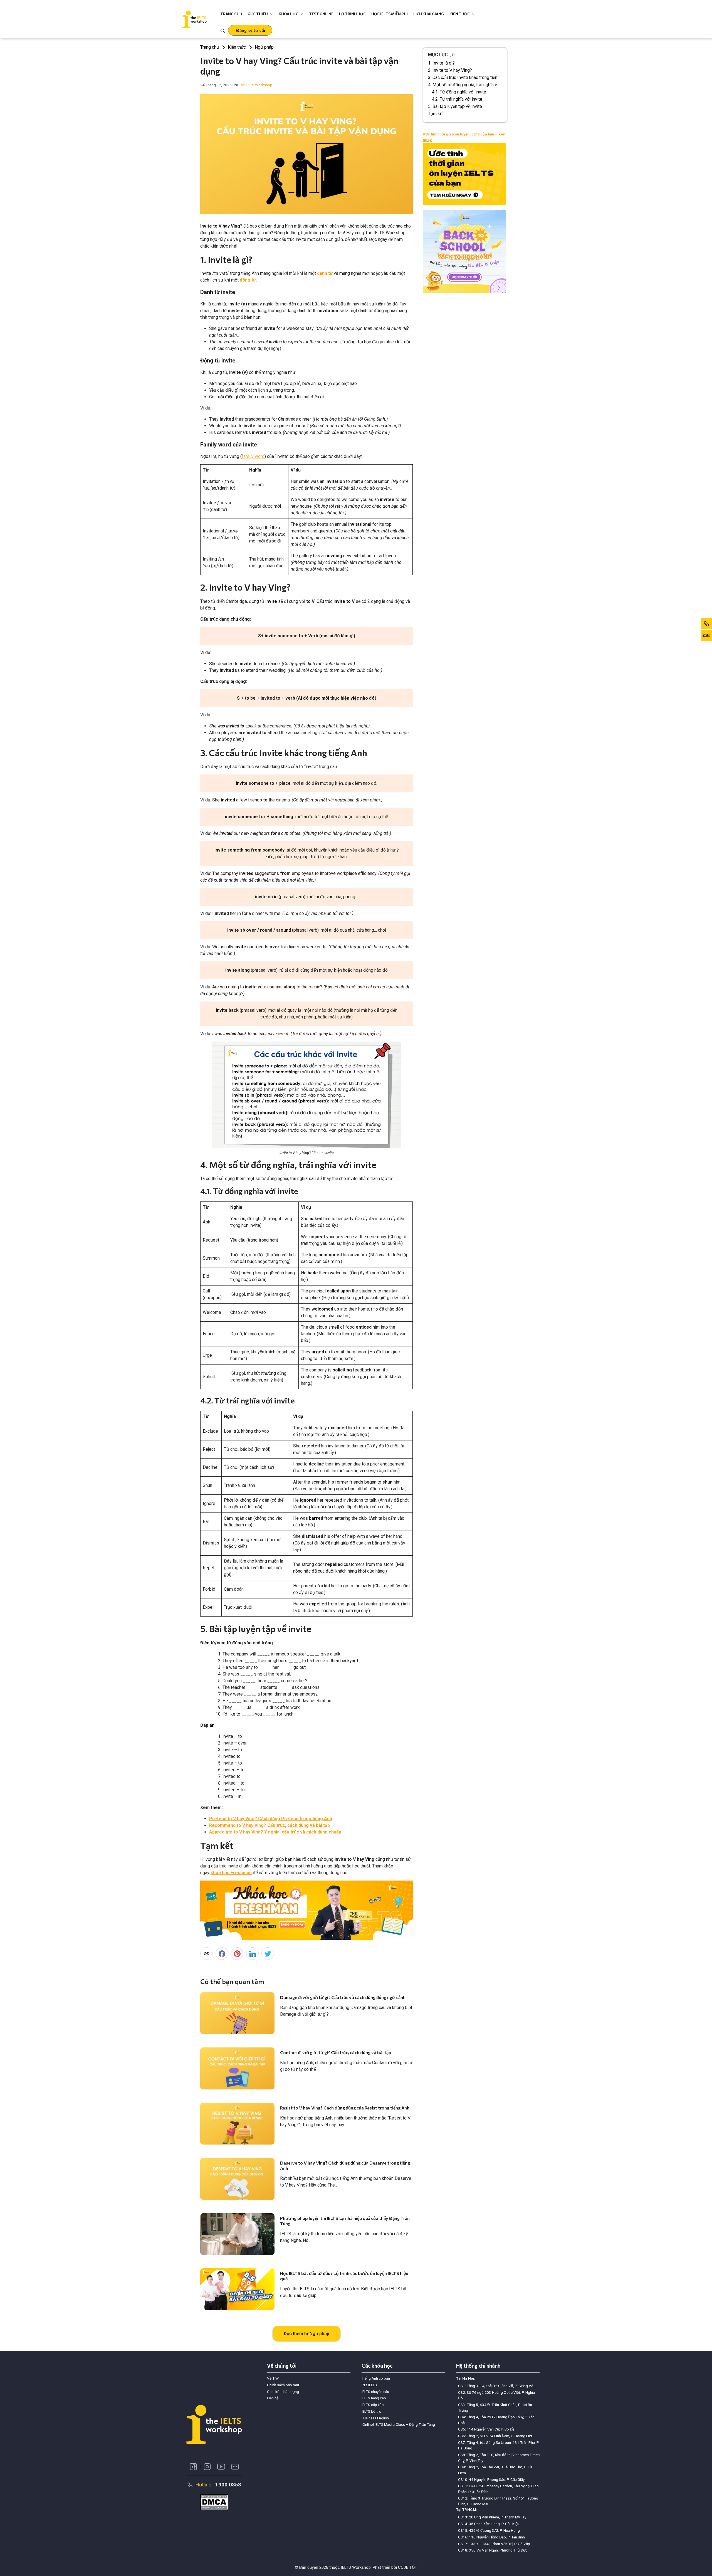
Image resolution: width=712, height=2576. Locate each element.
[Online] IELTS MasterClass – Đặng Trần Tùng (398, 2424)
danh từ (325, 273)
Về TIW (273, 2378)
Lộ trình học (352, 14)
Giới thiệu (258, 14)
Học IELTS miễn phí (390, 14)
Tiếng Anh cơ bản (376, 2378)
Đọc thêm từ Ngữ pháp (306, 2334)
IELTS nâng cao (374, 2398)
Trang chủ (231, 14)
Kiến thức (460, 14)
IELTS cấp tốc (373, 2405)
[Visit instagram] (207, 2467)
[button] (250, 30)
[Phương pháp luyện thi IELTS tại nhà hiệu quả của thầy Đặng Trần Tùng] (237, 2234)
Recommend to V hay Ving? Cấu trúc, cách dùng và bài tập (270, 1825)
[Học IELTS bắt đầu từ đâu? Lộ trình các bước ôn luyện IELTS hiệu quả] (237, 2289)
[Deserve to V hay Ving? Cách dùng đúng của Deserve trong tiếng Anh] (237, 2179)
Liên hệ (273, 2398)
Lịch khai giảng (429, 14)
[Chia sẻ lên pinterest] (237, 1954)
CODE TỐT (408, 2567)
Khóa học (288, 14)
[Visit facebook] (193, 2467)
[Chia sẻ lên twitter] (268, 1954)
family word (253, 456)
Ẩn (454, 55)
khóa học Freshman (231, 1873)
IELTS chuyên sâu (375, 2392)
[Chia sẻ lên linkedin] (252, 1954)
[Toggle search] (223, 30)
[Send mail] (235, 2467)
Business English (375, 2418)
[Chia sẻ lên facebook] (222, 1954)
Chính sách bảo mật (283, 2385)
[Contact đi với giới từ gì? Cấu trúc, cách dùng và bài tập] (237, 2068)
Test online (321, 14)
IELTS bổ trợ (371, 2411)
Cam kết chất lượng (283, 2392)
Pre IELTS (369, 2385)
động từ (248, 280)
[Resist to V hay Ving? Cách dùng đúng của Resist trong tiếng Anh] (237, 2124)
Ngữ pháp (264, 47)
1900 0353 (228, 2485)
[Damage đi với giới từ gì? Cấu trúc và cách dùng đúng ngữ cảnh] (237, 2013)
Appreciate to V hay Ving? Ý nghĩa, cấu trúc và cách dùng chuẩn (275, 1832)
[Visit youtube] (221, 2467)
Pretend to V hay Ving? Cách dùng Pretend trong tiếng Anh (271, 1819)
